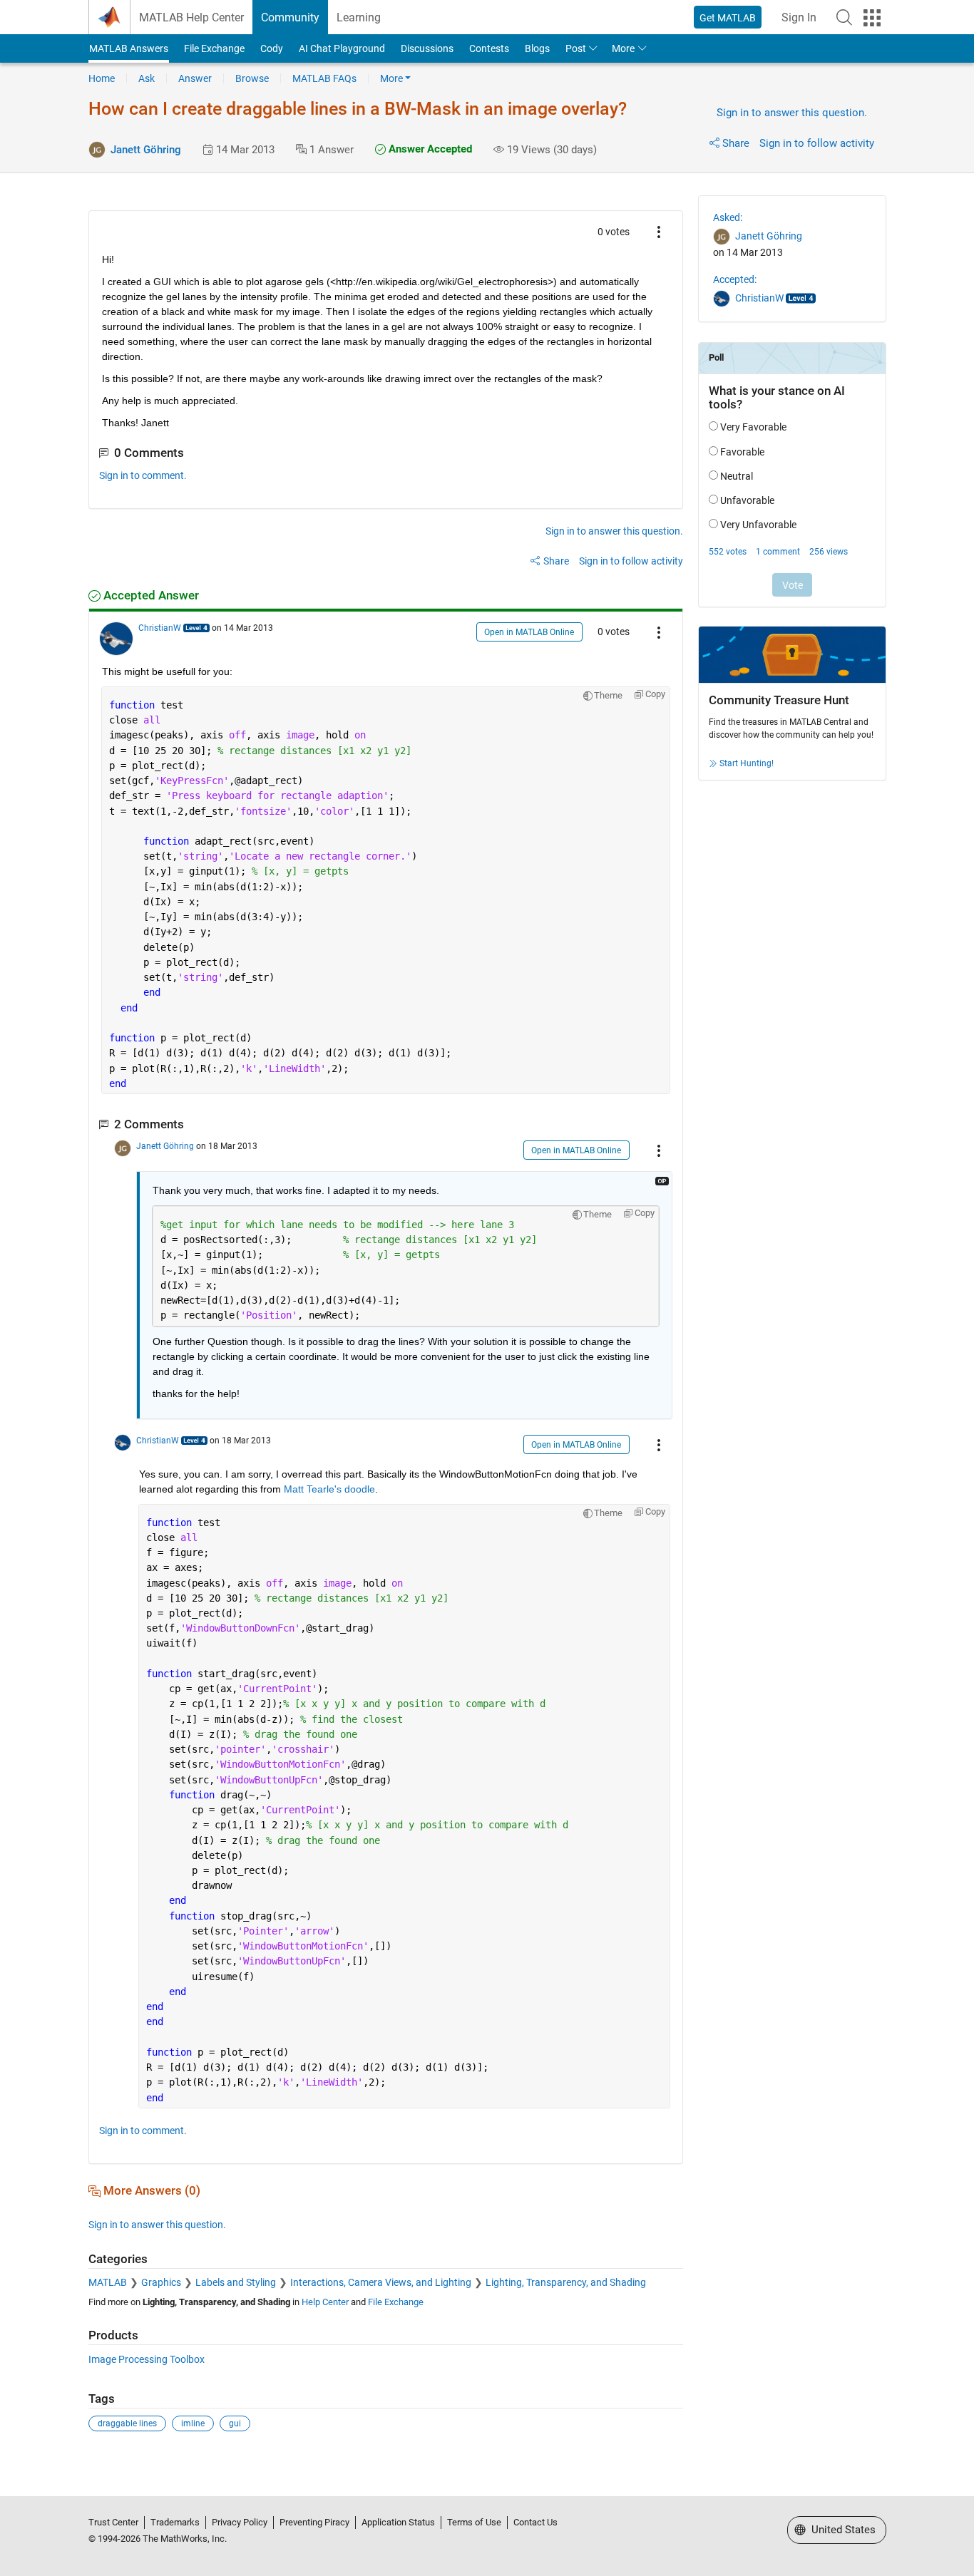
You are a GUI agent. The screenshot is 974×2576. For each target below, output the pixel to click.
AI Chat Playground (342, 48)
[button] (844, 17)
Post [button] (576, 48)
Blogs (537, 48)
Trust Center (113, 2522)
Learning (359, 17)
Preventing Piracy (314, 2522)
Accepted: (735, 279)
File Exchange (214, 48)
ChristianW (160, 628)
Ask (147, 78)
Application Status (398, 2522)
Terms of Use (474, 2522)
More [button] (623, 48)
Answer (195, 78)
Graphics (161, 2282)
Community (290, 17)
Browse (252, 78)
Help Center (325, 2302)
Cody (272, 48)
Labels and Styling (236, 2282)
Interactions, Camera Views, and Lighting (381, 2282)
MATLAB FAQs (324, 78)
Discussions (427, 48)
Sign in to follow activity (817, 143)
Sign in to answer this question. (792, 113)
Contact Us (535, 2522)
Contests (489, 48)
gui (235, 2423)
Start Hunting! (747, 763)
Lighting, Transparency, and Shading (566, 2282)
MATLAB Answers (129, 48)
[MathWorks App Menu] (872, 18)
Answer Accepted (429, 149)
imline (193, 2423)
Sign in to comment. (143, 475)
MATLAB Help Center (191, 17)
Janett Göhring (146, 150)
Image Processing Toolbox (147, 2359)
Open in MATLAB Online (529, 632)
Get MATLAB (728, 18)
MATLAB (108, 2282)
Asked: (728, 217)
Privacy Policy (240, 2522)
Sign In (799, 17)
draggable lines (127, 2423)
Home (102, 78)
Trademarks (175, 2522)
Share (736, 143)
